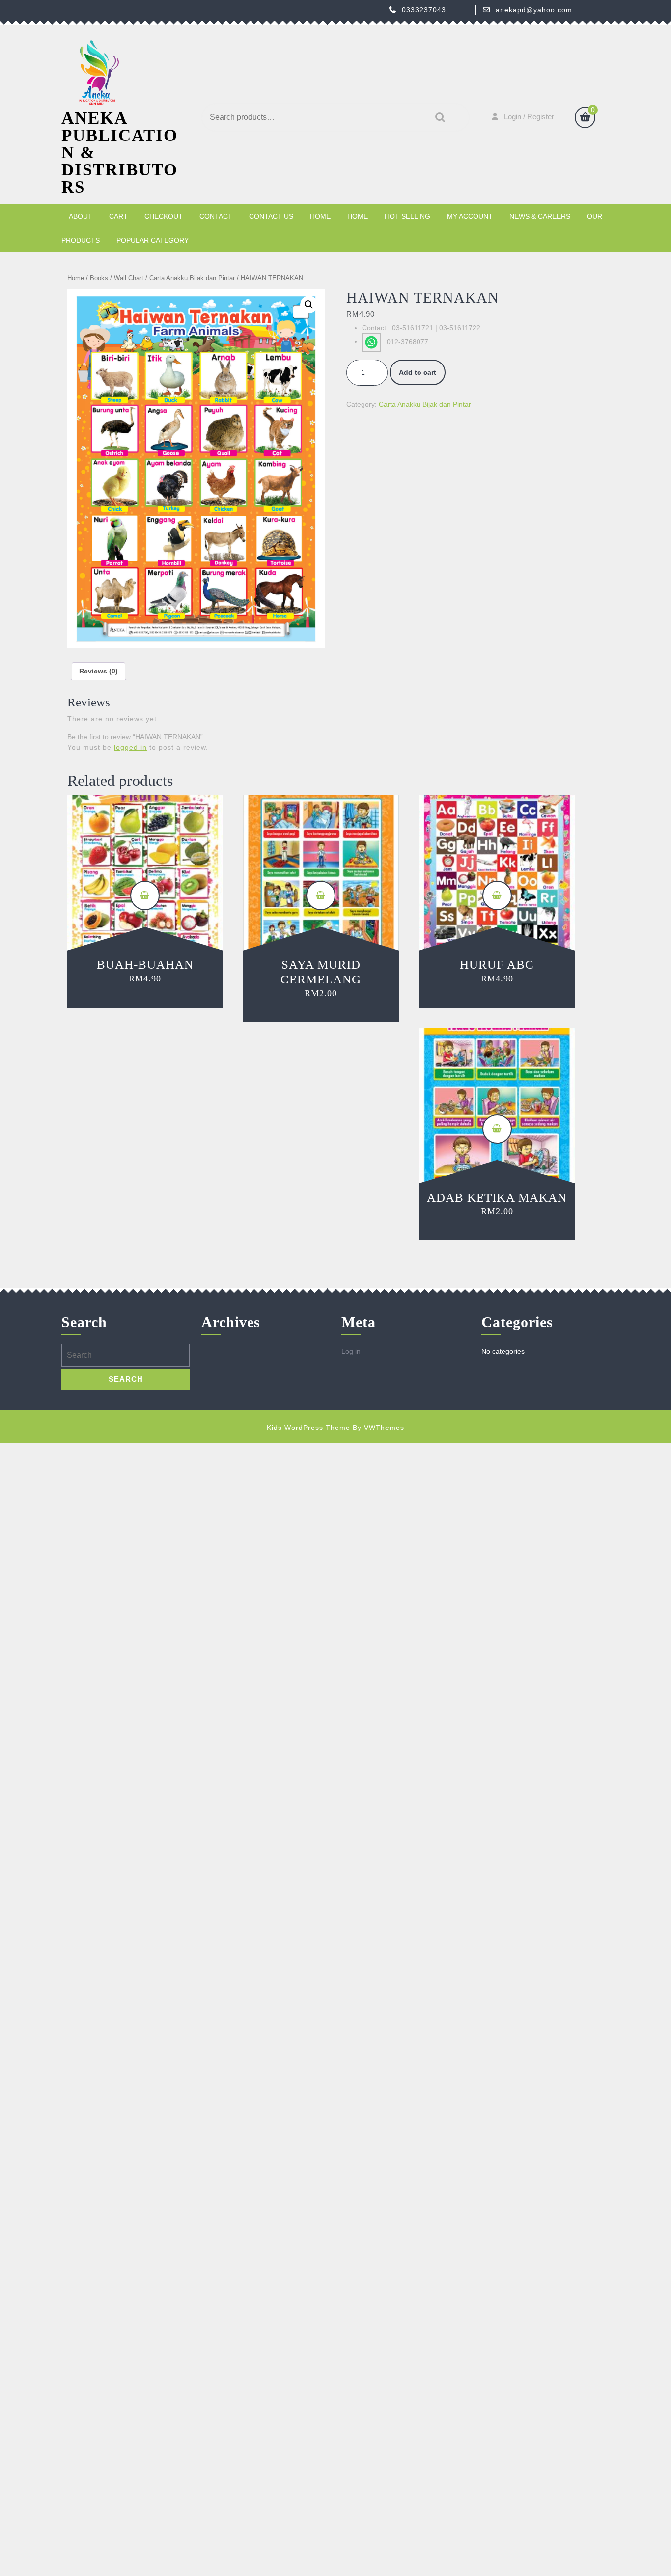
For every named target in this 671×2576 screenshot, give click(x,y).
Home (320, 216)
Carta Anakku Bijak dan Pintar (192, 278)
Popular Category (153, 240)
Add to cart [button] (145, 896)
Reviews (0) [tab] (98, 671)
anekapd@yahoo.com (534, 10)
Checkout (164, 216)
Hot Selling (407, 216)
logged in (130, 747)
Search (438, 118)
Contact (216, 216)
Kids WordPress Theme (308, 1428)
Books (99, 278)
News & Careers (540, 216)
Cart (118, 216)
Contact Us (271, 216)
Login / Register (529, 117)
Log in (351, 1351)
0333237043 (424, 10)
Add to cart (418, 372)
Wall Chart (129, 278)
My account (470, 216)
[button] (309, 305)
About (81, 216)
